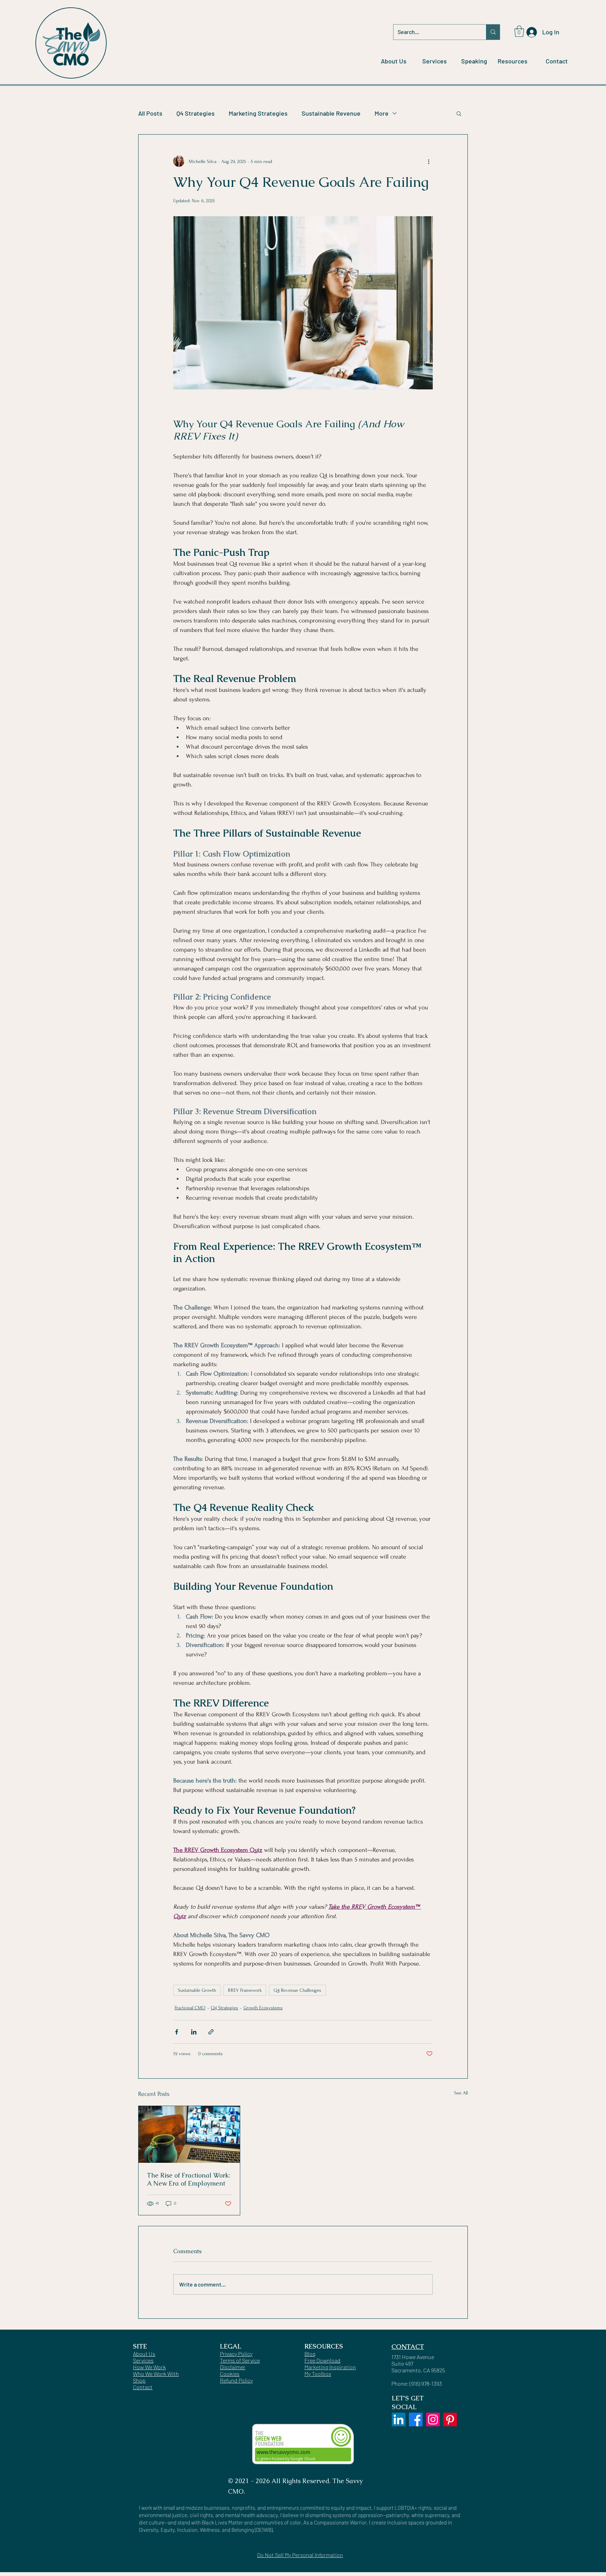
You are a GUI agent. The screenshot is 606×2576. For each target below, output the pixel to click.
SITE (140, 2346)
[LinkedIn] (399, 2420)
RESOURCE (322, 2346)
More (382, 113)
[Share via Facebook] (177, 2032)
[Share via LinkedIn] (194, 2032)
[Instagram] (433, 2420)
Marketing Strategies (258, 113)
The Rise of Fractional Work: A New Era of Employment (189, 2179)
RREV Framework (245, 1990)
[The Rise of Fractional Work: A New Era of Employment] (189, 2134)
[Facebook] (416, 2420)
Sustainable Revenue (331, 113)
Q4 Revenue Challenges (297, 1990)
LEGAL (231, 2346)
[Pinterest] (450, 2420)
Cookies (230, 2374)
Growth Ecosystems (263, 2008)
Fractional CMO (190, 2008)
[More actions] (429, 161)
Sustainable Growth (197, 1990)
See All (461, 2093)
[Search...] (493, 32)
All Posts (150, 113)
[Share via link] (211, 2032)
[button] (519, 31)
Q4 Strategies (196, 113)
